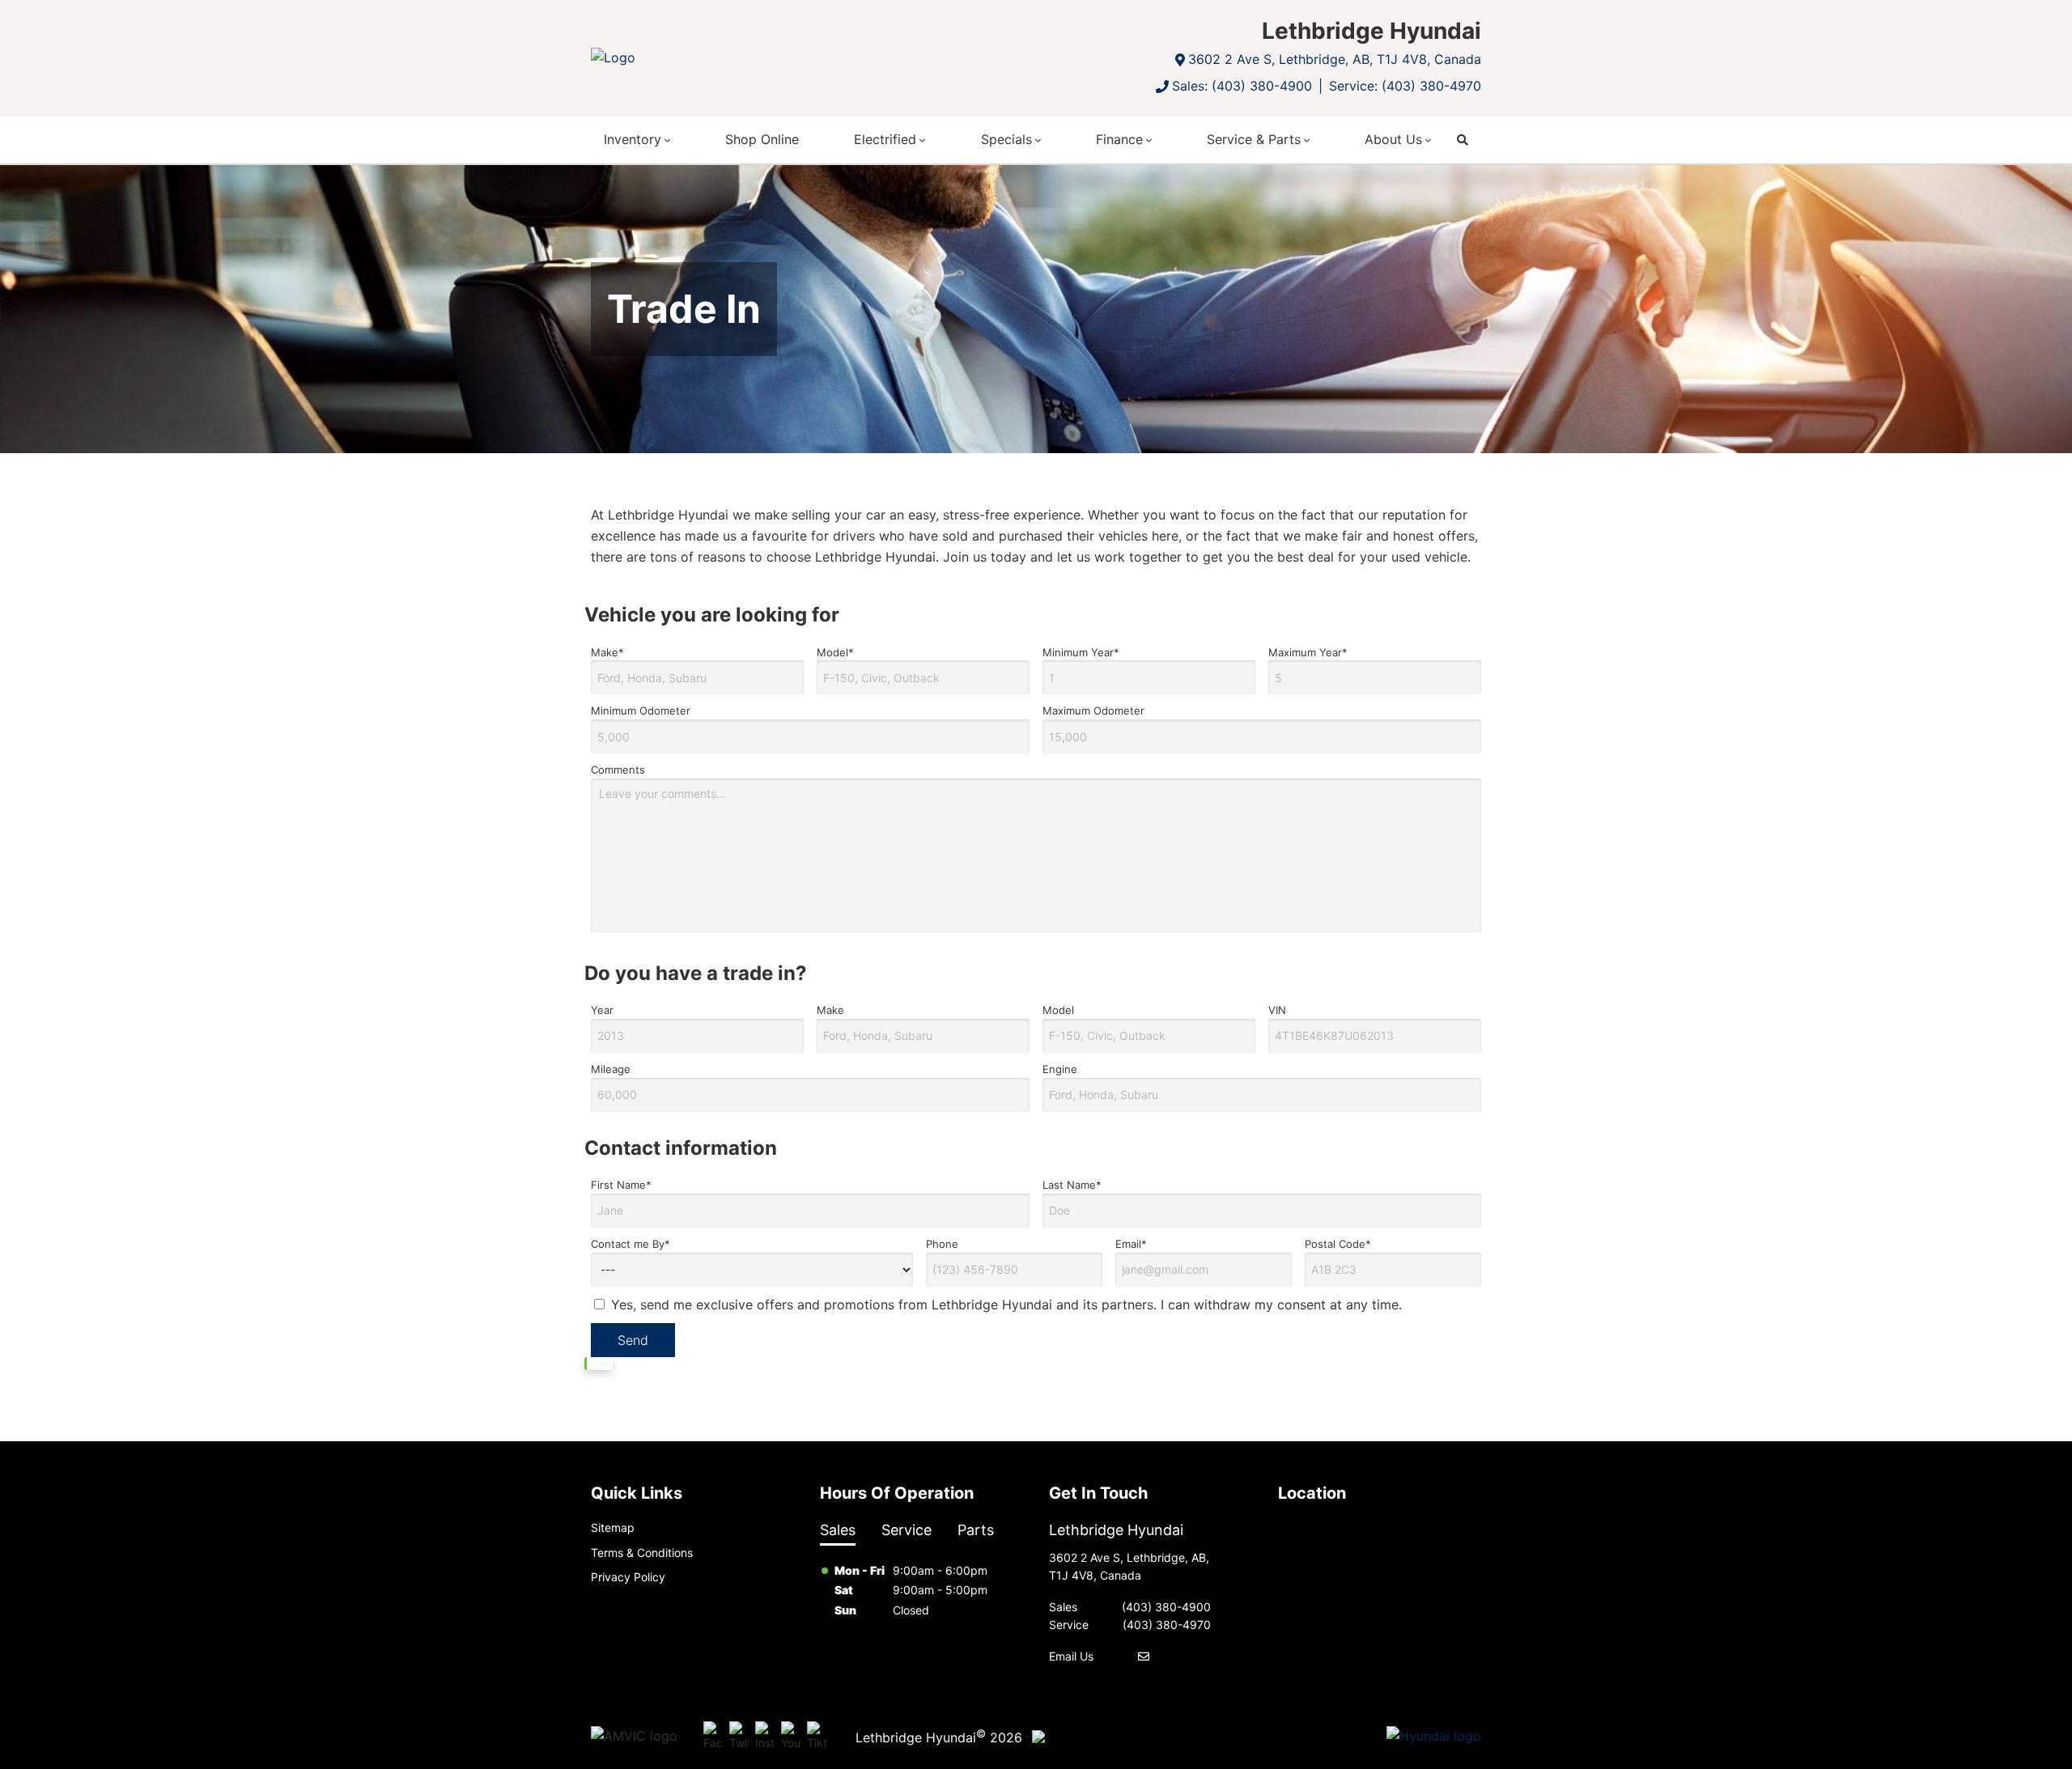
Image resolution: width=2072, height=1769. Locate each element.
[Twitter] (739, 1737)
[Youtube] (791, 1737)
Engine (1060, 1069)
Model (1058, 1010)
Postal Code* (1338, 1244)
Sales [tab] (838, 1530)
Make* (607, 652)
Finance (1119, 139)
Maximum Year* (1308, 652)
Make (830, 1010)
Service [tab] (906, 1530)
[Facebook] (713, 1737)
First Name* (621, 1185)
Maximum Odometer (1093, 711)
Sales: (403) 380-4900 (1242, 86)
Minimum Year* (1081, 652)
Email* (1131, 1244)
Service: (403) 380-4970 (1405, 86)
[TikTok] (817, 1737)
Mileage (611, 1069)
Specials (1006, 139)
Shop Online (762, 139)
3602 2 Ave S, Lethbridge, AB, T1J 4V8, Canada (1335, 59)
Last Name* (1072, 1185)
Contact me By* (631, 1244)
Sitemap (613, 1527)
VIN (1277, 1010)
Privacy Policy (628, 1577)
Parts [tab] (976, 1530)
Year (602, 1010)
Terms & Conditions (642, 1553)
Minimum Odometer (641, 711)
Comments (618, 770)
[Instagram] (765, 1737)
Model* (835, 652)
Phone (942, 1244)
